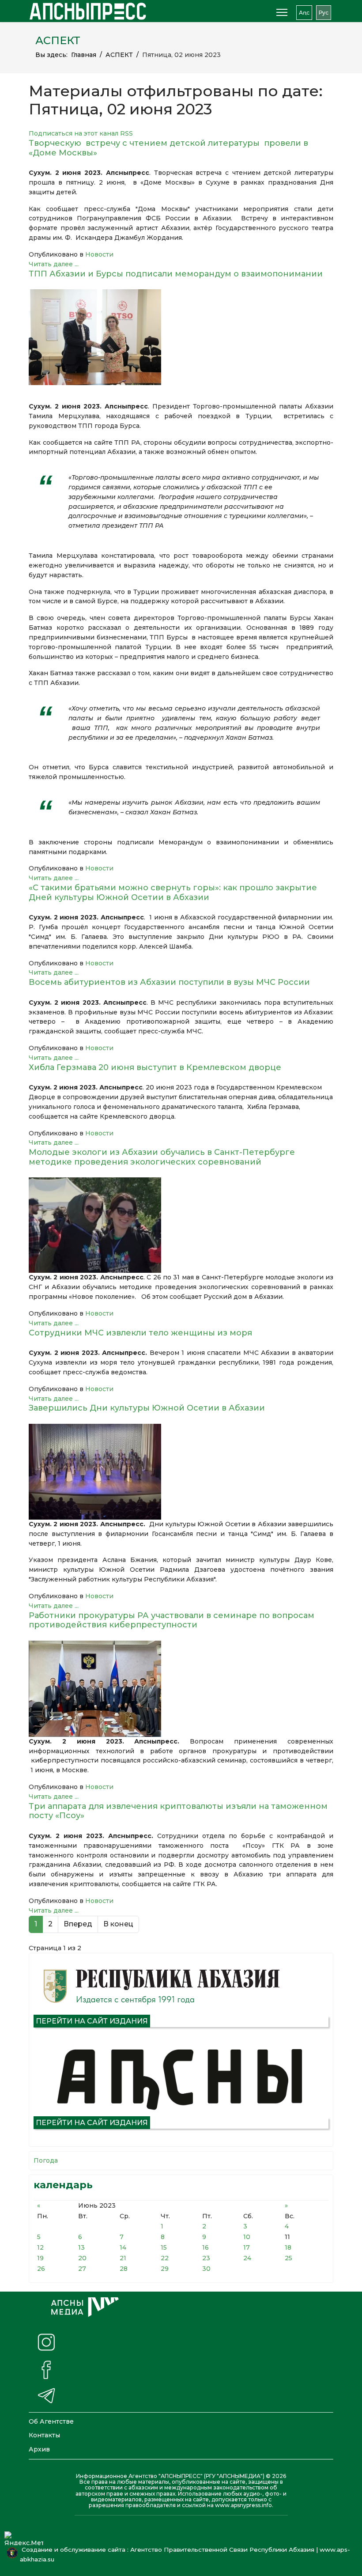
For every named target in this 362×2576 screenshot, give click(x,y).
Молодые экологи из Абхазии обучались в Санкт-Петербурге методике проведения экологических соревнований (162, 1157)
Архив (39, 2449)
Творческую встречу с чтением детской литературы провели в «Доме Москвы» (168, 148)
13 (81, 2247)
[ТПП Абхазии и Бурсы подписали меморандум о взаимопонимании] (181, 337)
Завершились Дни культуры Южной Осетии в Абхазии (147, 1408)
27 (82, 2269)
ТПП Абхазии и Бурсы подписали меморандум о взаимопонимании (176, 274)
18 (288, 2247)
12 (40, 2247)
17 (247, 2247)
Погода (46, 2160)
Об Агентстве (51, 2421)
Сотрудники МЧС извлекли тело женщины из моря (140, 1333)
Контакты (44, 2435)
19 (40, 2258)
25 (288, 2258)
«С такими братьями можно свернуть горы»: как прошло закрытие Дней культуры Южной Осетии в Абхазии (173, 893)
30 (206, 2269)
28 (124, 2269)
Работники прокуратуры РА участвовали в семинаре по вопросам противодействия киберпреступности (172, 1620)
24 (247, 2258)
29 (165, 2269)
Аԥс (304, 13)
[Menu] (282, 12)
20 (82, 2258)
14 (123, 2247)
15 (164, 2247)
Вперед (78, 1924)
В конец (118, 1924)
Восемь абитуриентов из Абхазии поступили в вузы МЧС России (169, 982)
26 (41, 2269)
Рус (324, 13)
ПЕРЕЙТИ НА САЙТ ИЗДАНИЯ (92, 2021)
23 (206, 2258)
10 (247, 2237)
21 (123, 2258)
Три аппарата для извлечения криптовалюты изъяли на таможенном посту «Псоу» (178, 1811)
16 (206, 2247)
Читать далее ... (54, 264)
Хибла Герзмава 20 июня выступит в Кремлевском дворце (157, 1067)
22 (165, 2258)
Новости (99, 254)
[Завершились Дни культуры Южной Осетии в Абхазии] (181, 1472)
